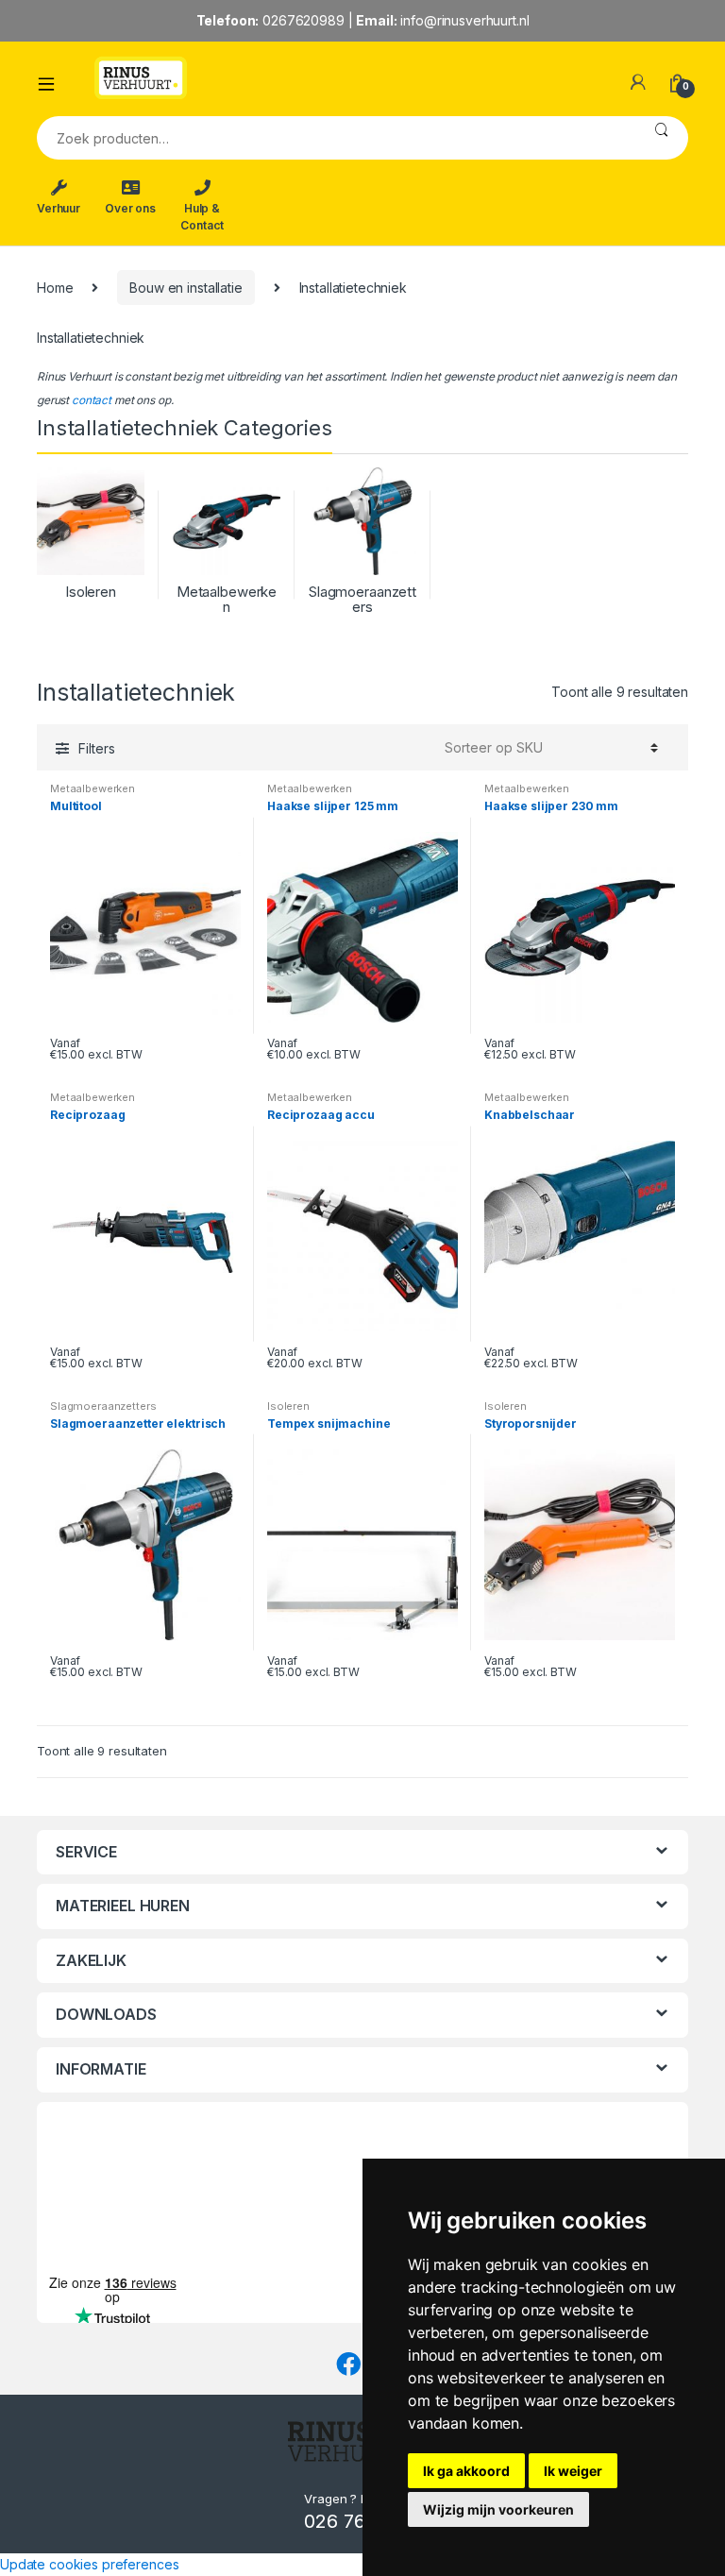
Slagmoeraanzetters (103, 1406)
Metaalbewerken (93, 788)
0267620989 (303, 20)
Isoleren (288, 1406)
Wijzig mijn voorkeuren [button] (498, 2509)
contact (92, 400)
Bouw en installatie (185, 288)
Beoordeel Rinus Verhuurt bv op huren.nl (112, 2178)
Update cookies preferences (89, 2564)
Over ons (130, 208)
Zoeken (661, 138)
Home (55, 288)
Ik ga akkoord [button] (466, 2471)
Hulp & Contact (202, 217)
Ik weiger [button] (573, 2471)
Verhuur (59, 208)
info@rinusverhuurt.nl (464, 20)
